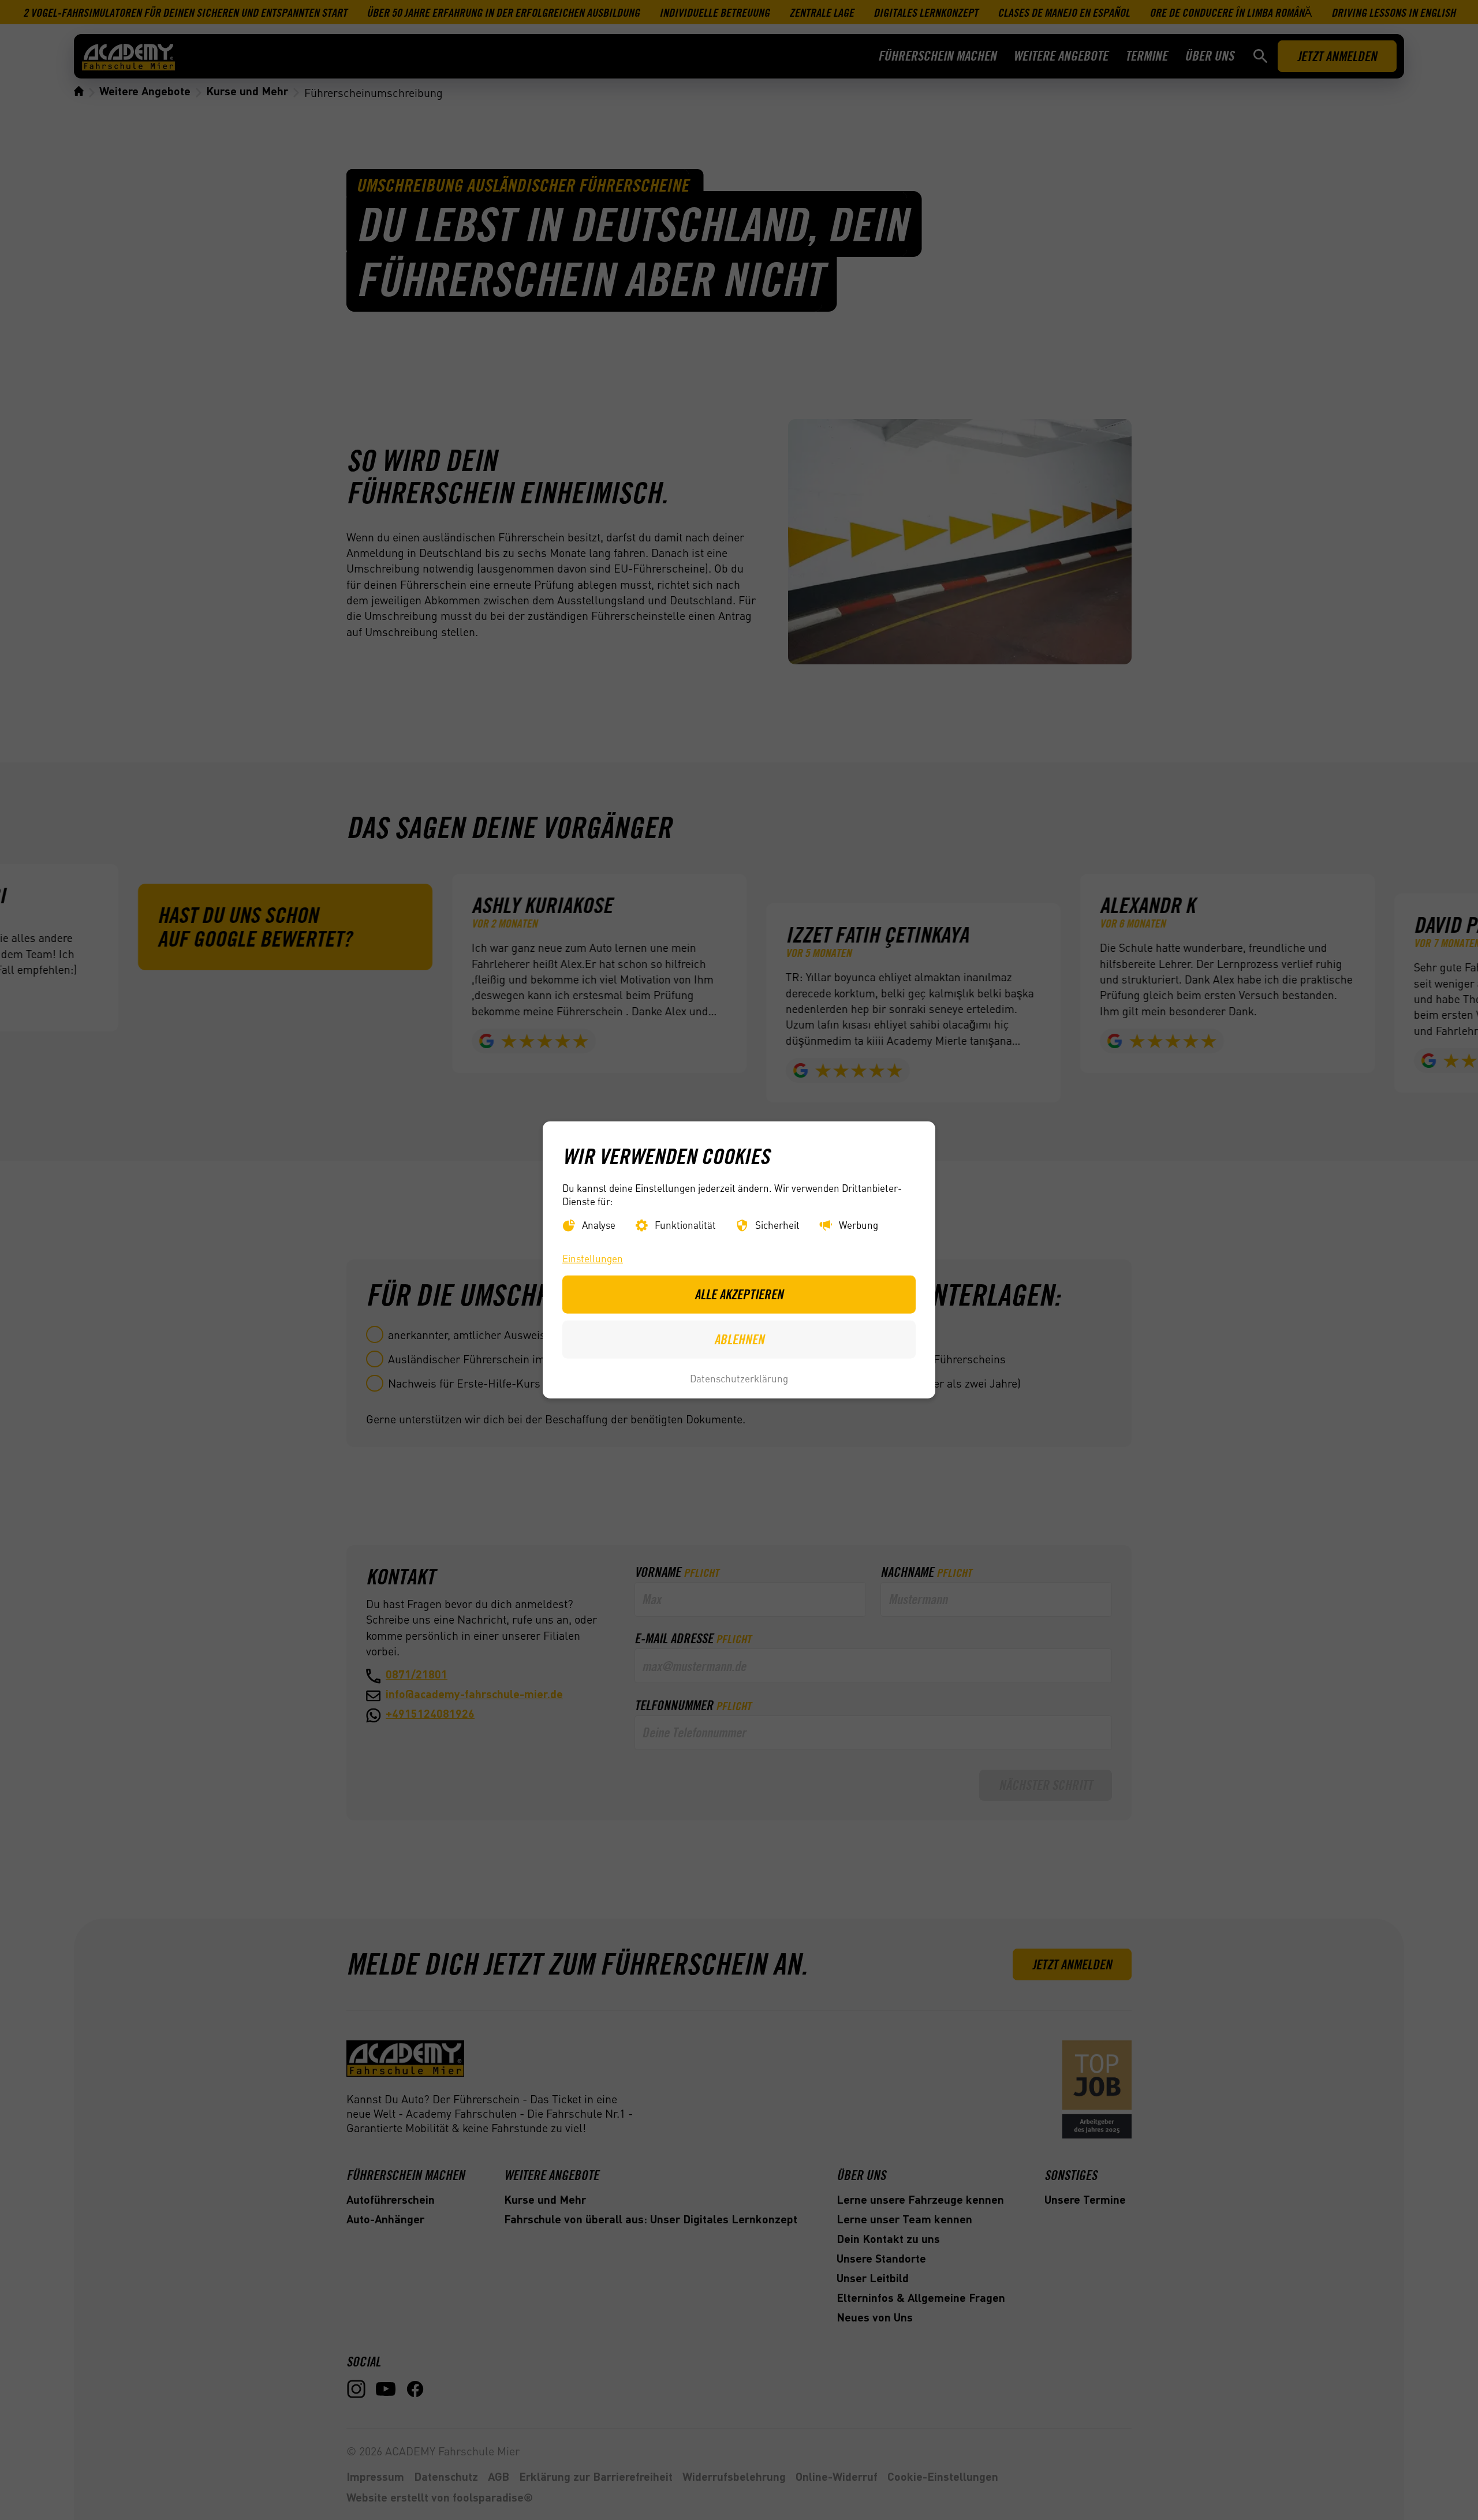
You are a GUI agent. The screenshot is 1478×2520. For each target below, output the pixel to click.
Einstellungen (593, 1258)
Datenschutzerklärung (739, 1378)
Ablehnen (739, 1339)
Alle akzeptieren (739, 1294)
